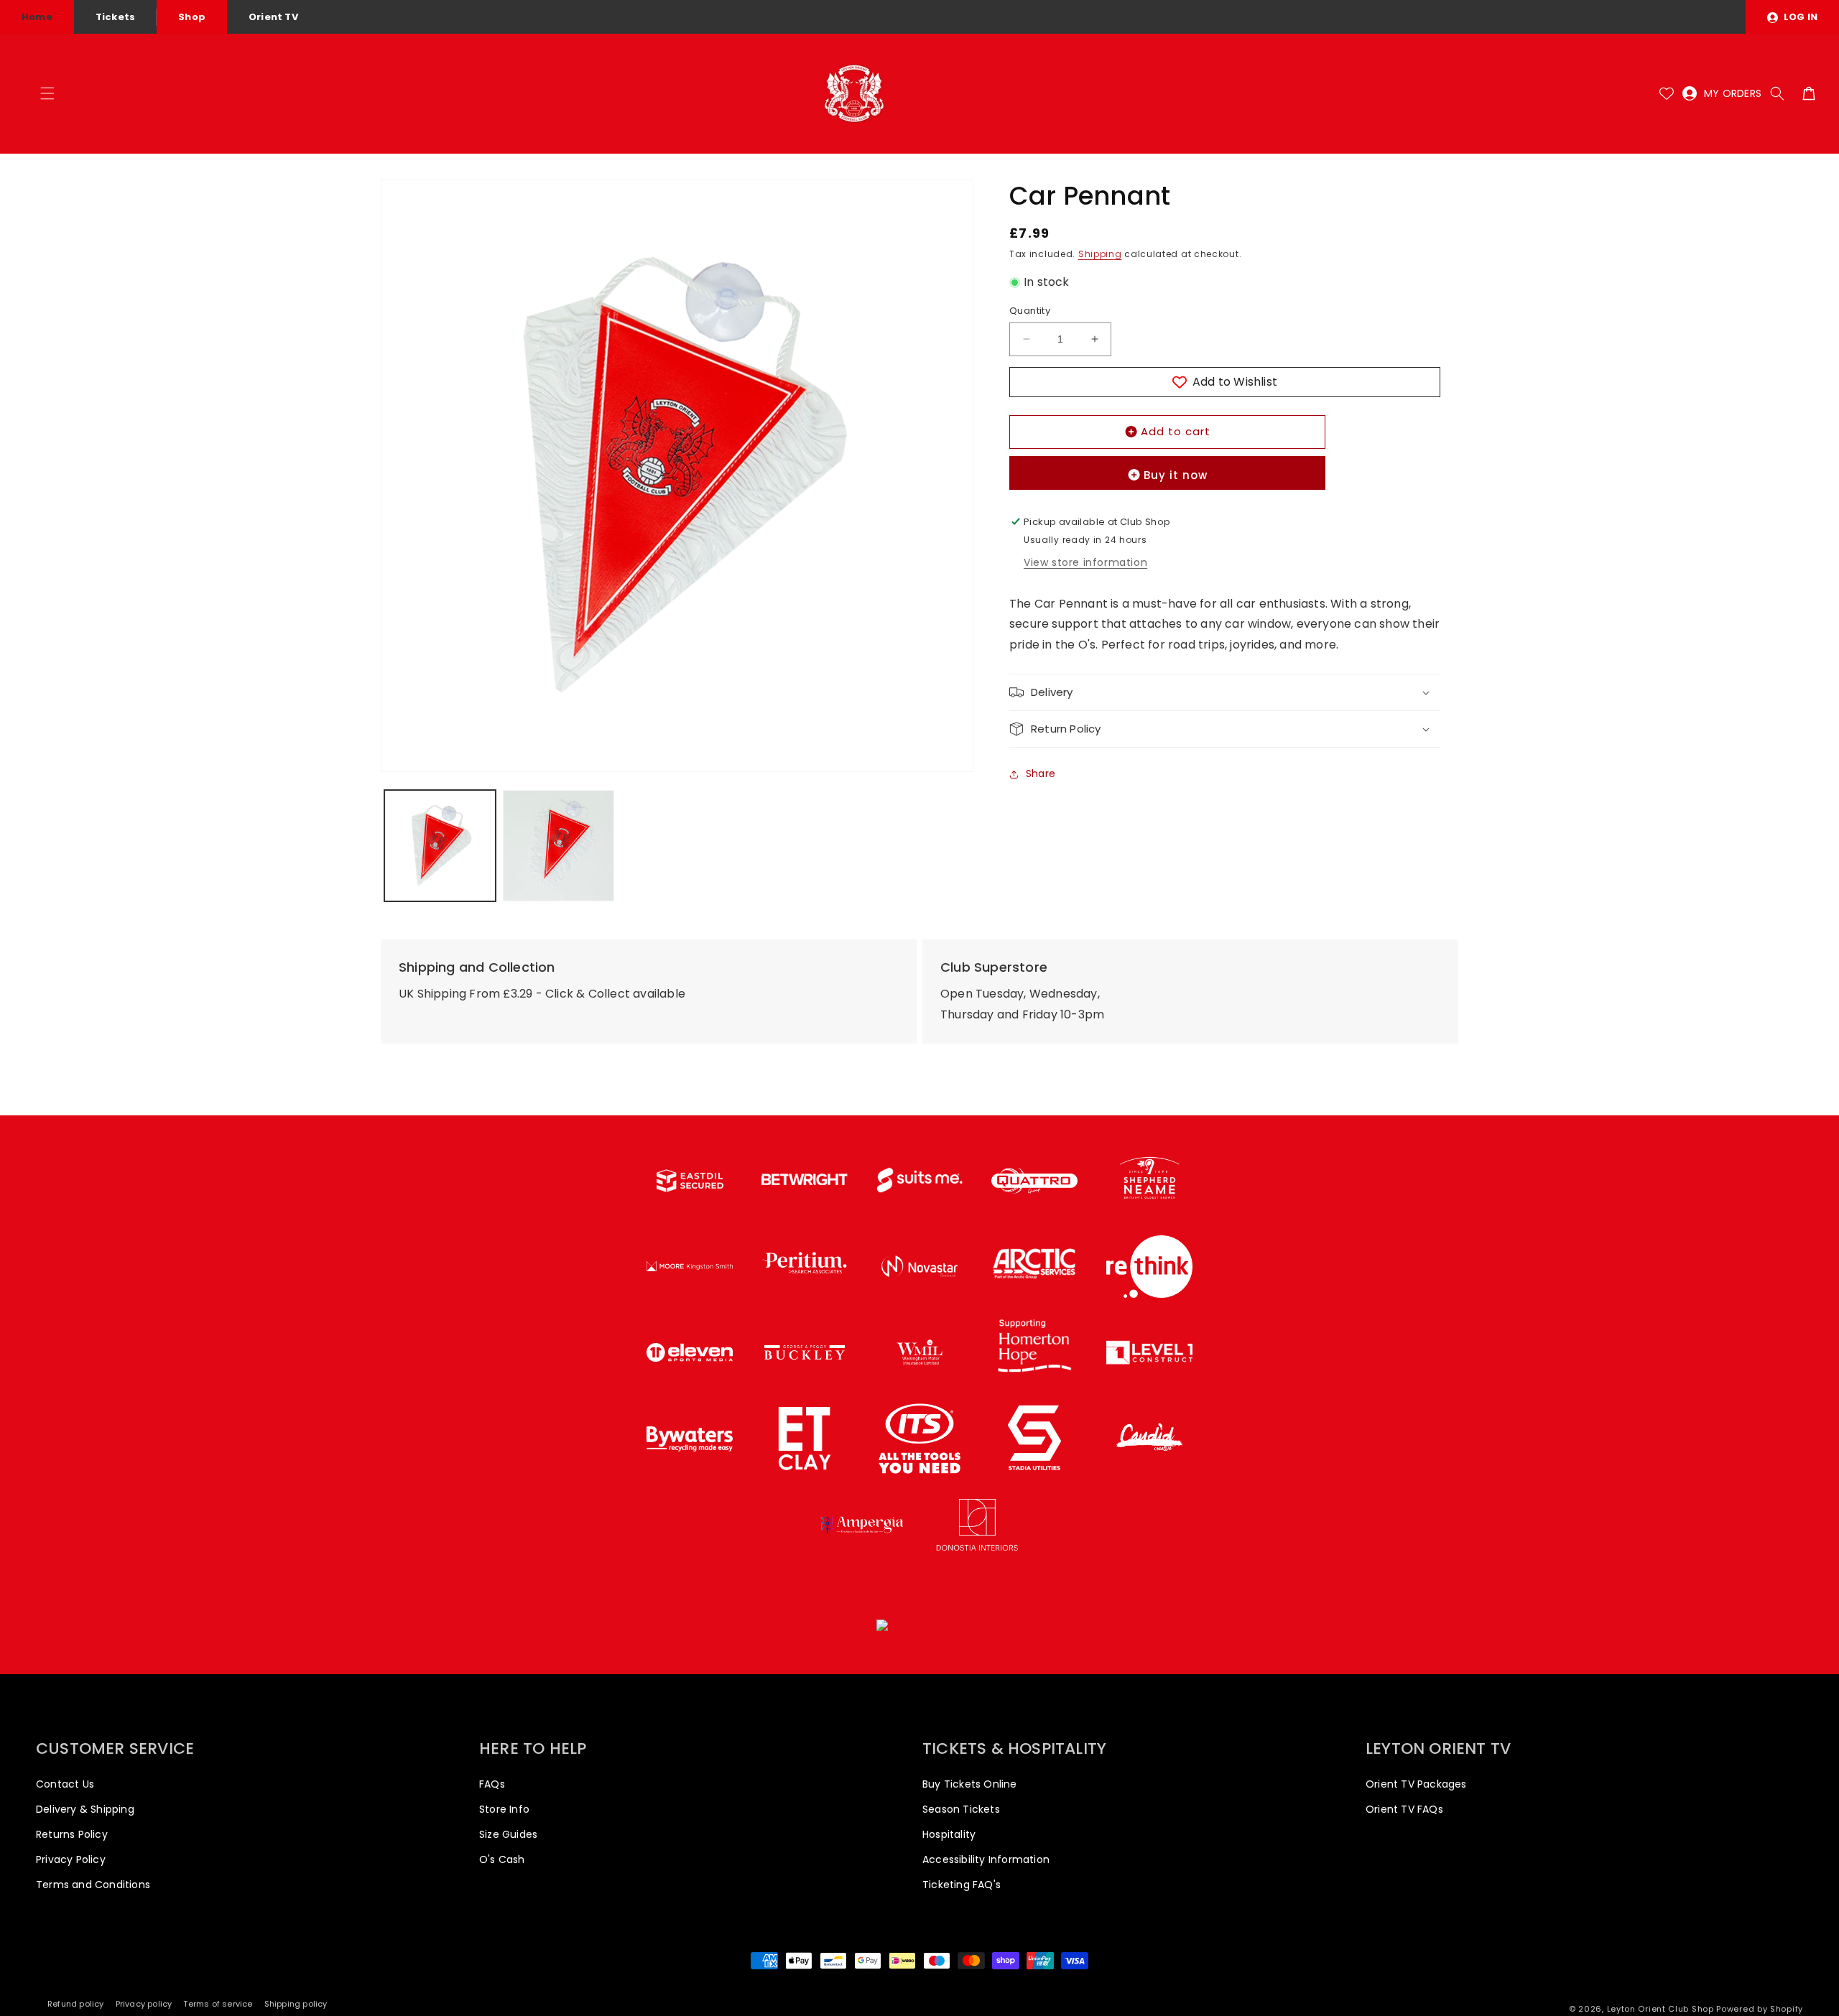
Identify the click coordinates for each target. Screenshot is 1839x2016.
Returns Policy (72, 1834)
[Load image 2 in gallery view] (559, 846)
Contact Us (65, 1784)
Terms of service (218, 2004)
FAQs (492, 1784)
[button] (47, 93)
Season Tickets (961, 1809)
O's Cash (502, 1859)
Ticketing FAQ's (962, 1885)
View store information (1085, 562)
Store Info (504, 1809)
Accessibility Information (986, 1859)
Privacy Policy (71, 1859)
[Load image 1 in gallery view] (440, 846)
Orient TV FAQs (1404, 1809)
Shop (192, 17)
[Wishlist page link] (1667, 93)
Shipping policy (296, 2004)
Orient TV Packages (1416, 1784)
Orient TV (273, 17)
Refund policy (76, 2004)
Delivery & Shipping (85, 1809)
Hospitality (949, 1834)
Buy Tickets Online (970, 1784)
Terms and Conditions (93, 1885)
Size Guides (508, 1834)
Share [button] (1041, 774)
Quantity (1030, 311)
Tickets (115, 17)
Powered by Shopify (1760, 2009)
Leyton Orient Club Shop (1660, 2009)
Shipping (1100, 254)
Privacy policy (144, 2004)
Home (37, 17)
